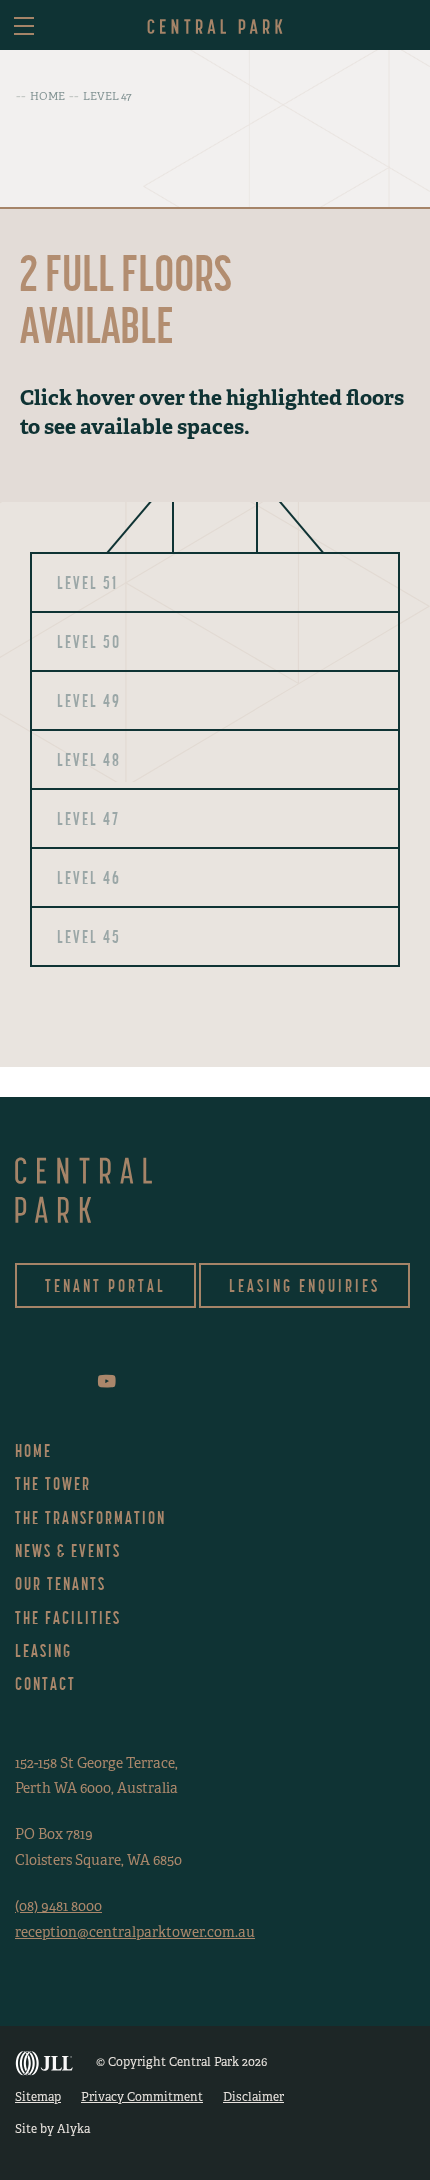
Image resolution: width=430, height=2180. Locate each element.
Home (33, 1450)
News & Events (68, 1550)
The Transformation (90, 1517)
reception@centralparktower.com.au (135, 1932)
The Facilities (68, 1617)
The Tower (53, 1483)
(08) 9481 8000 (58, 1906)
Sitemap (38, 2097)
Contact (45, 1683)
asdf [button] (402, 27)
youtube (107, 1381)
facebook (19, 1381)
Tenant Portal (105, 1285)
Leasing (43, 1650)
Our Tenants (60, 1583)
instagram (46, 1381)
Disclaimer (253, 2097)
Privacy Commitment (142, 2097)
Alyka (73, 2129)
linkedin (76, 1381)
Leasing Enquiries (304, 1285)
